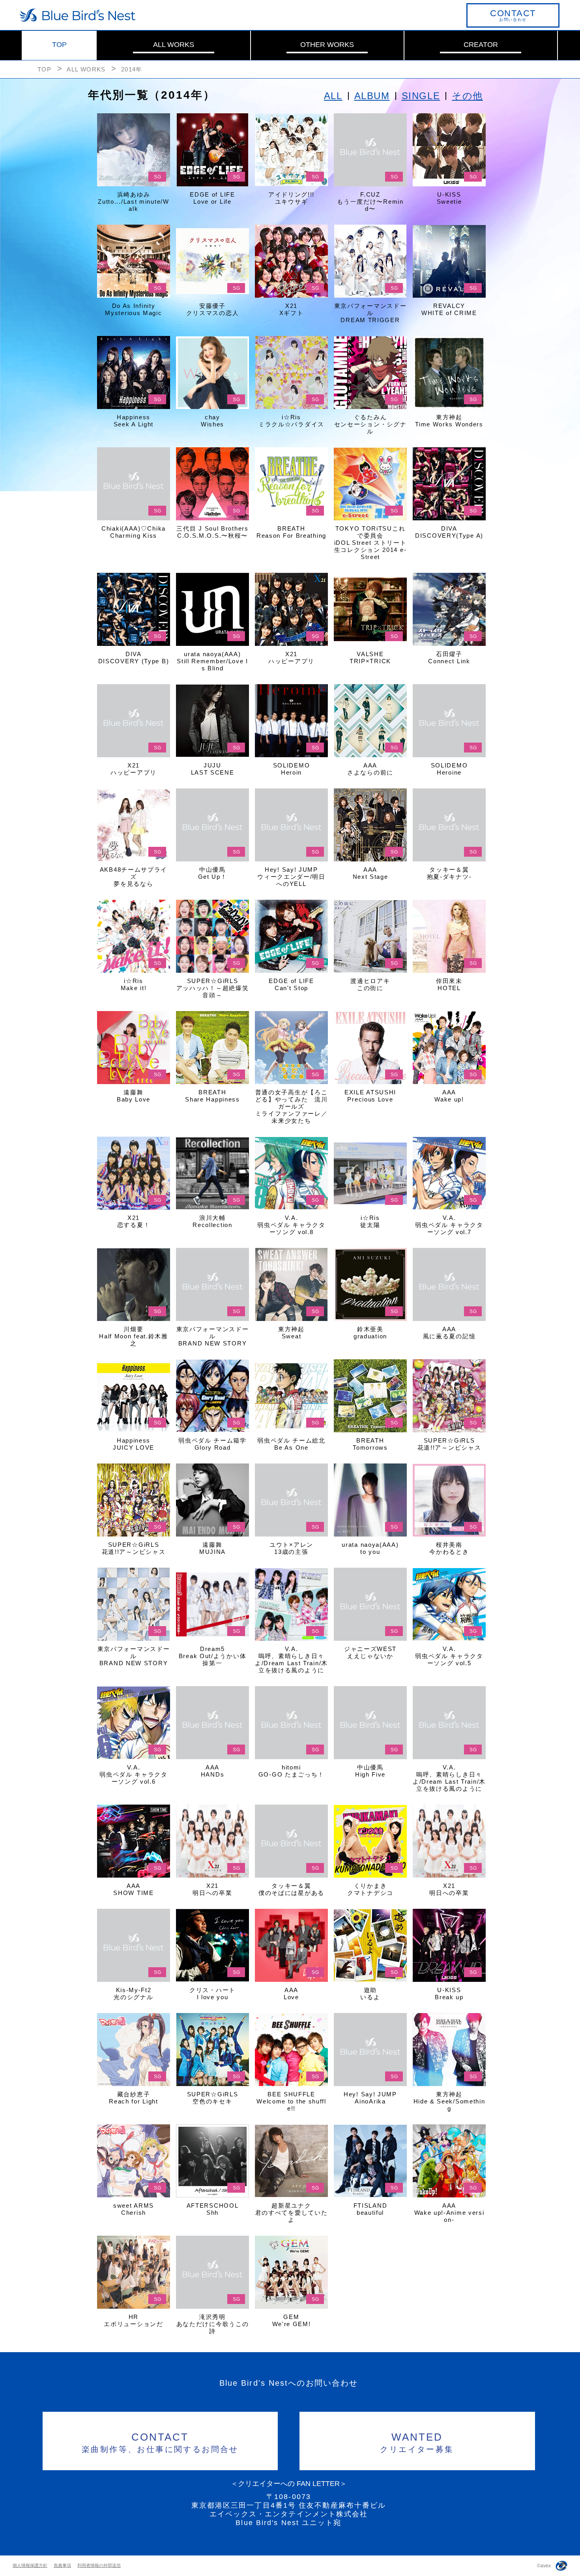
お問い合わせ (513, 15)
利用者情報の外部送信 (99, 2565)
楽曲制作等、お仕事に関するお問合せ (160, 2442)
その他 (467, 96)
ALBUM (372, 96)
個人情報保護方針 (30, 2565)
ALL (333, 96)
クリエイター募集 (417, 2442)
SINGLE (421, 96)
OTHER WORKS (327, 45)
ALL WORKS (174, 45)
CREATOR (481, 45)
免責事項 (62, 2565)
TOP (59, 45)
